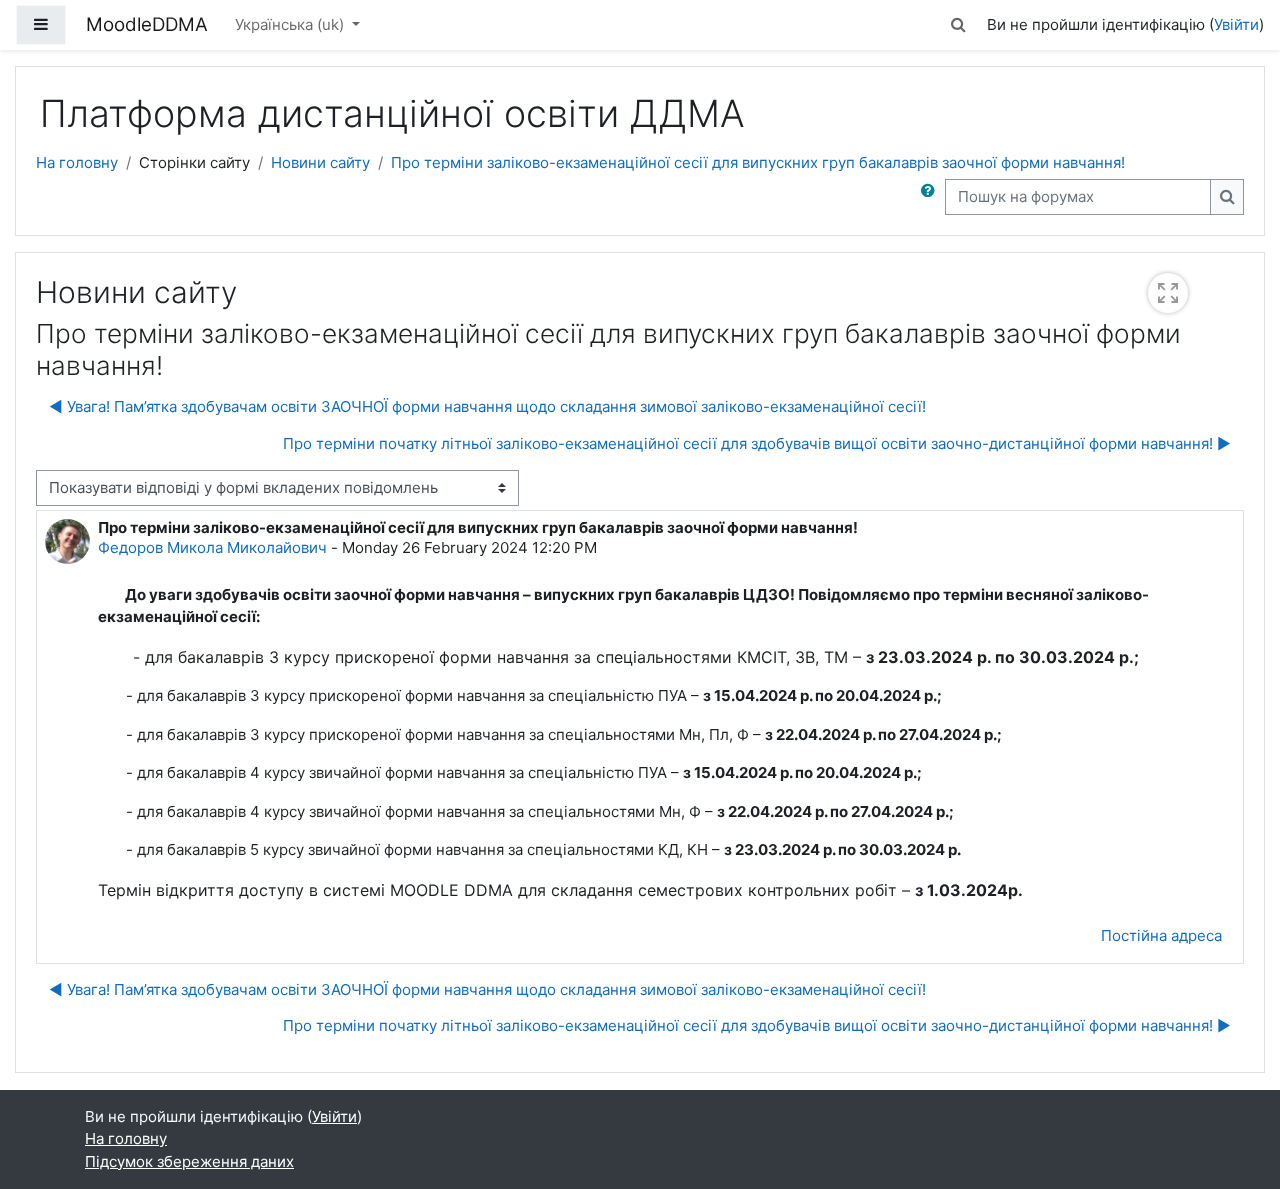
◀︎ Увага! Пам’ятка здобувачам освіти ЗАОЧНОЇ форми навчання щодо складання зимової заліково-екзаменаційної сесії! (487, 406)
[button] (959, 25)
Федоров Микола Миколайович (212, 547)
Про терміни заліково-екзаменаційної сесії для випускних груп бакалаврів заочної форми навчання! (758, 162)
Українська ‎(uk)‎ (291, 24)
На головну (77, 162)
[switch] (1168, 293)
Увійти (1236, 24)
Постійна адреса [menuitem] (1161, 935)
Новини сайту (320, 162)
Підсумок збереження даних (189, 1161)
